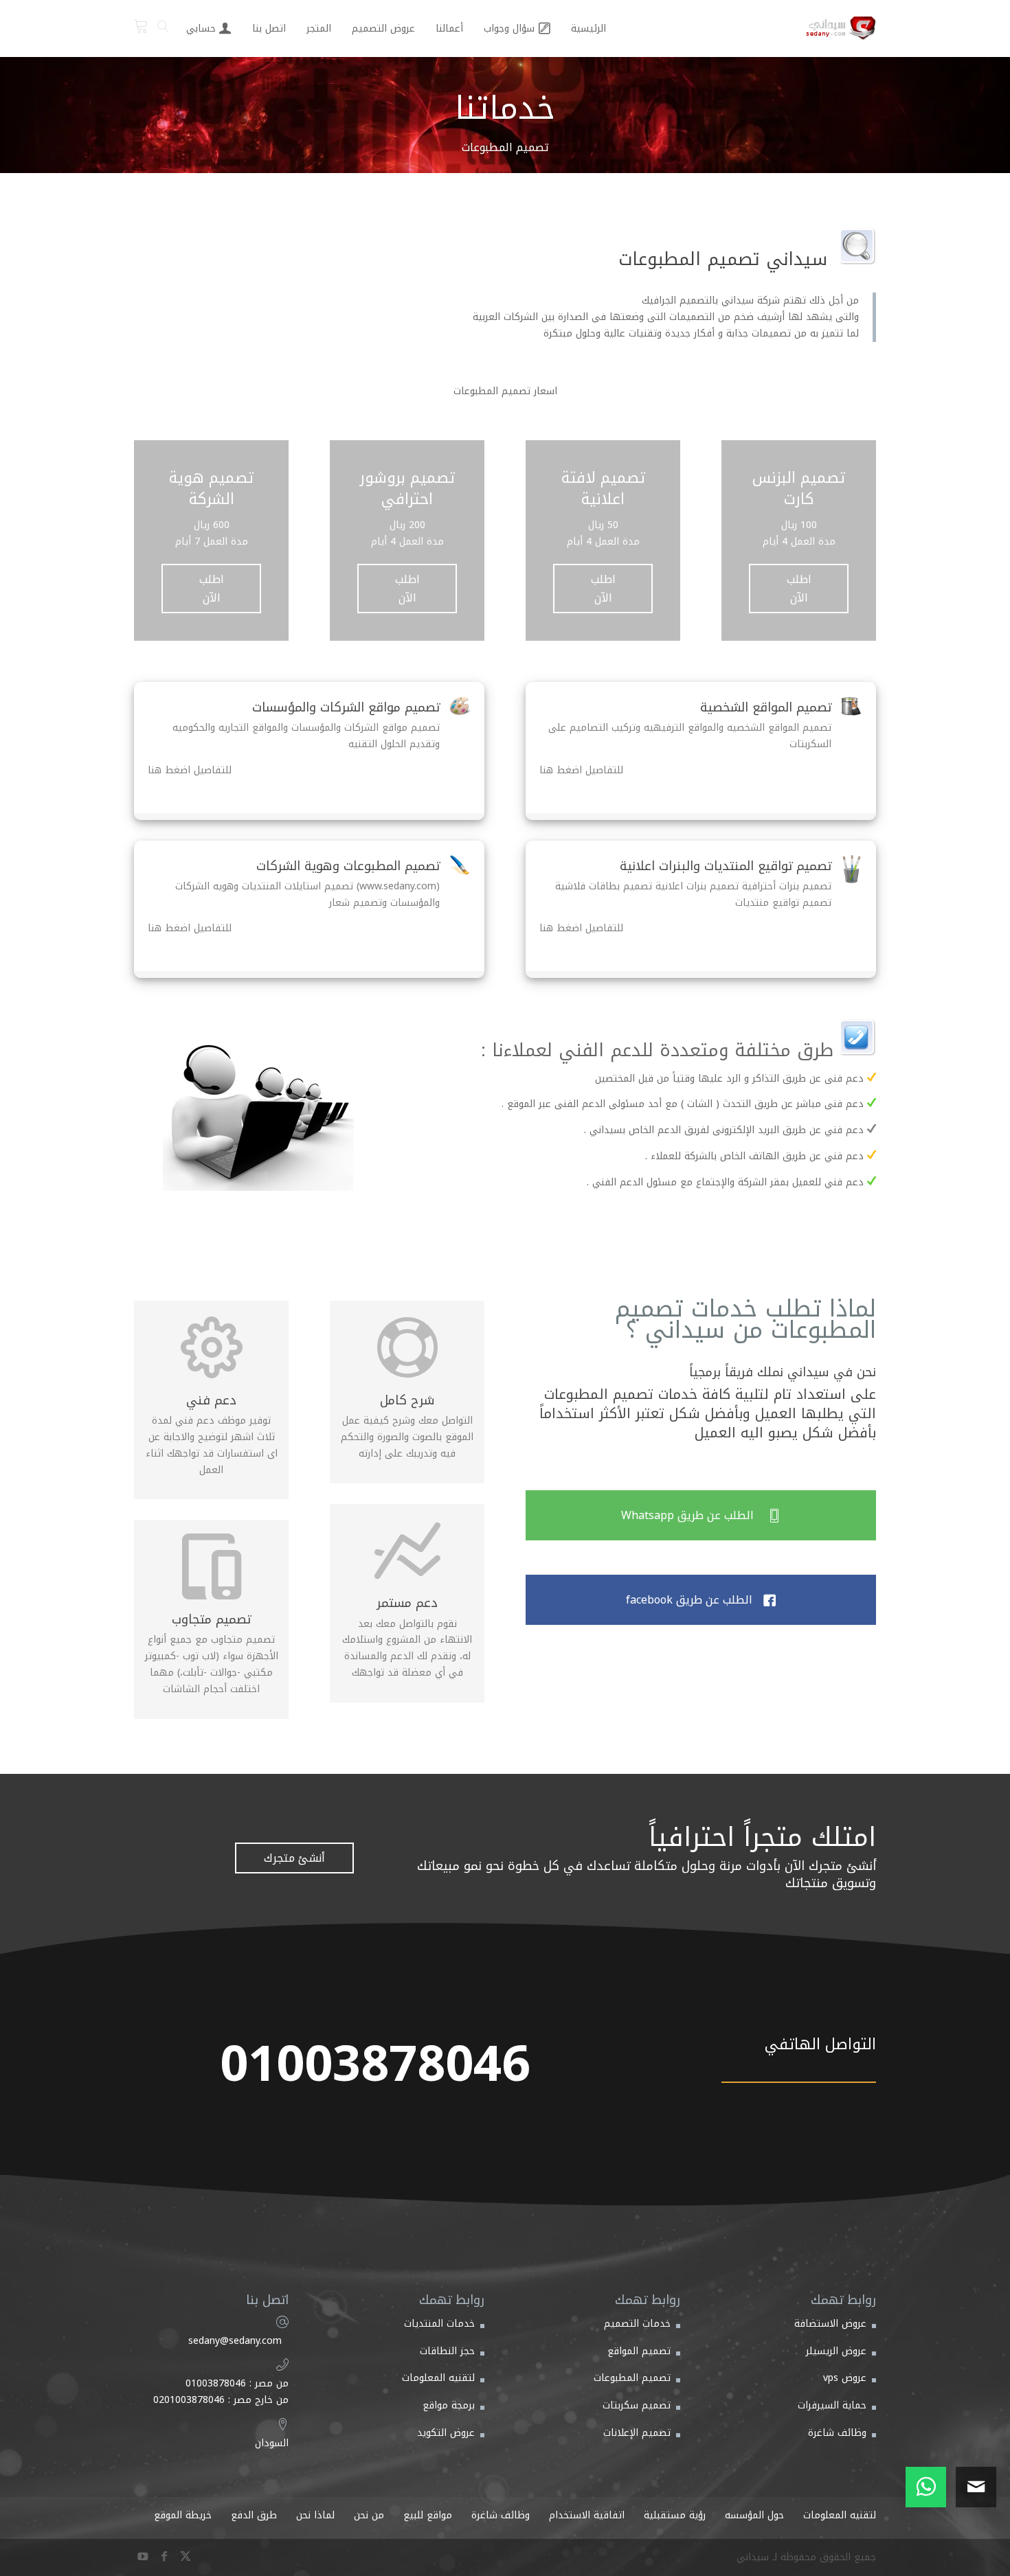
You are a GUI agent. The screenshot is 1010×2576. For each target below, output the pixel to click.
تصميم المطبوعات (632, 2378)
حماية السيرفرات (832, 2405)
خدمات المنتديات (439, 2324)
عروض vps (845, 2378)
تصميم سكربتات (637, 2405)
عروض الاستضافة (830, 2324)
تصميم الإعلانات (637, 2433)
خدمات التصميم (637, 2324)
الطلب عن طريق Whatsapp (701, 1515)
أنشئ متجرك (294, 1858)
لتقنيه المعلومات (438, 2378)
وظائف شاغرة (837, 2433)
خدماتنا (505, 108)
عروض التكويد (446, 2433)
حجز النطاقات (447, 2351)
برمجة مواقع (449, 2405)
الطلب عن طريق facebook (701, 1600)
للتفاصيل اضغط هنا (581, 770)
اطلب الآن (799, 589)
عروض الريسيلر (836, 2351)
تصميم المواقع (639, 2351)
